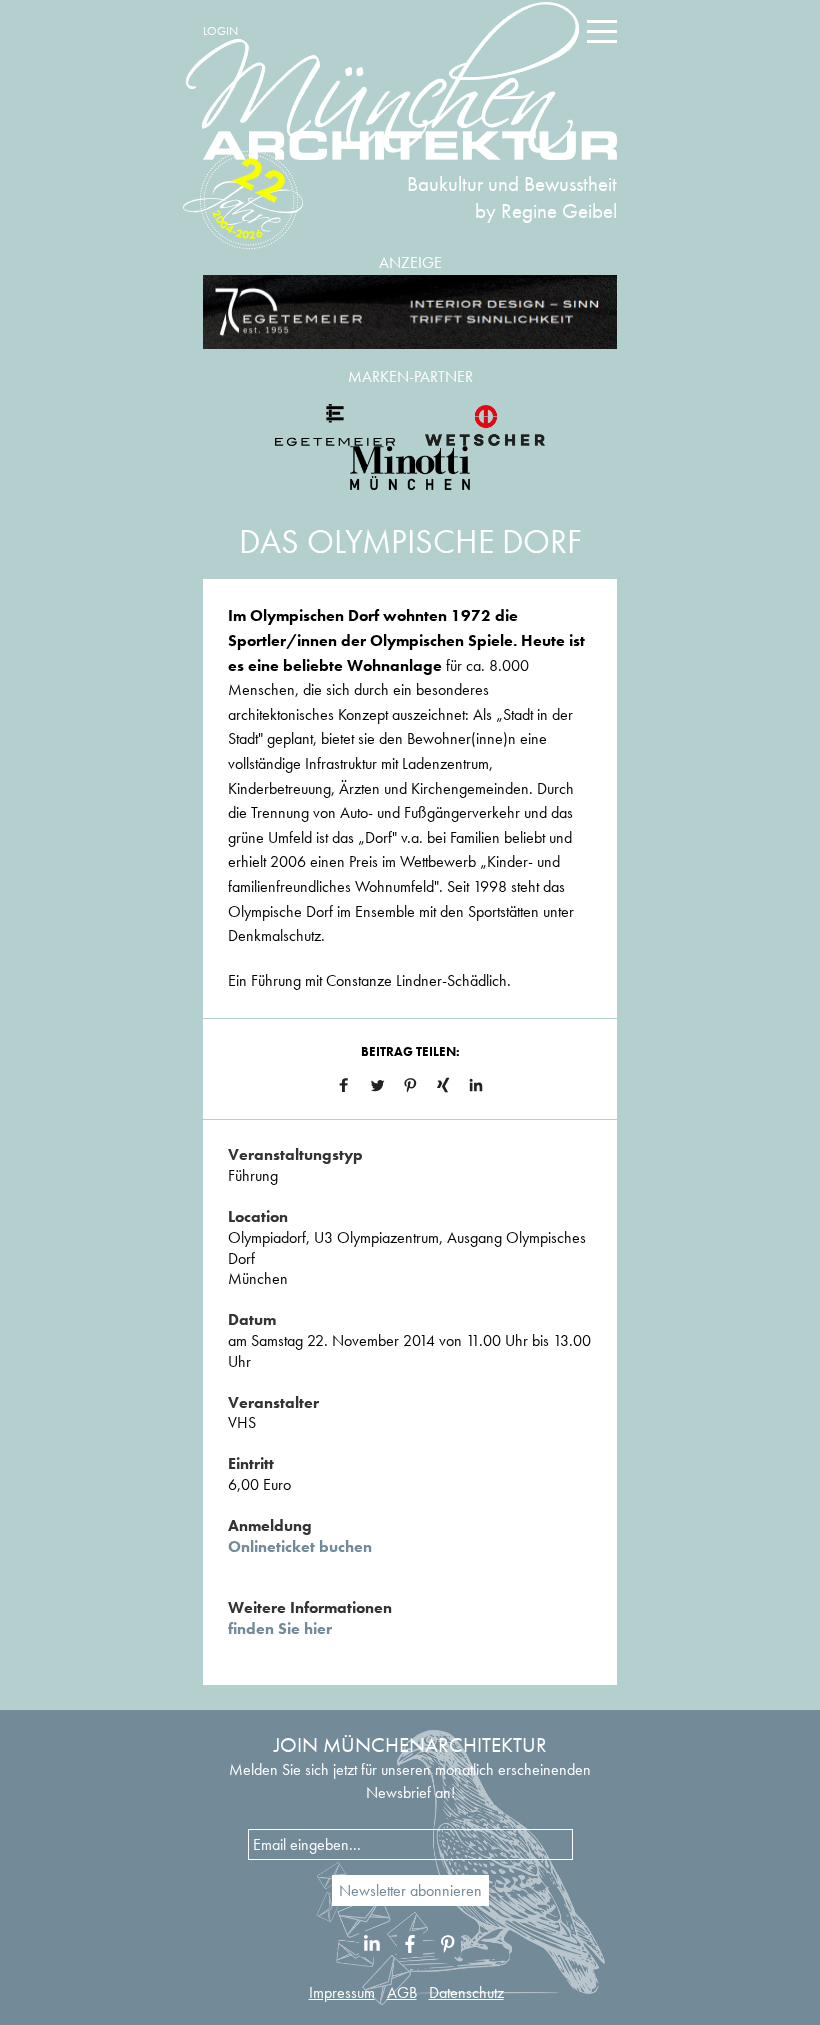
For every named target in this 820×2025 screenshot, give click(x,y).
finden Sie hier (280, 1628)
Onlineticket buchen (300, 1546)
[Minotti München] (410, 468)
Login (220, 31)
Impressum (342, 1992)
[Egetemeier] (410, 312)
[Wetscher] (485, 425)
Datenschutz (466, 1992)
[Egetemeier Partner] (335, 425)
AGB (402, 1992)
